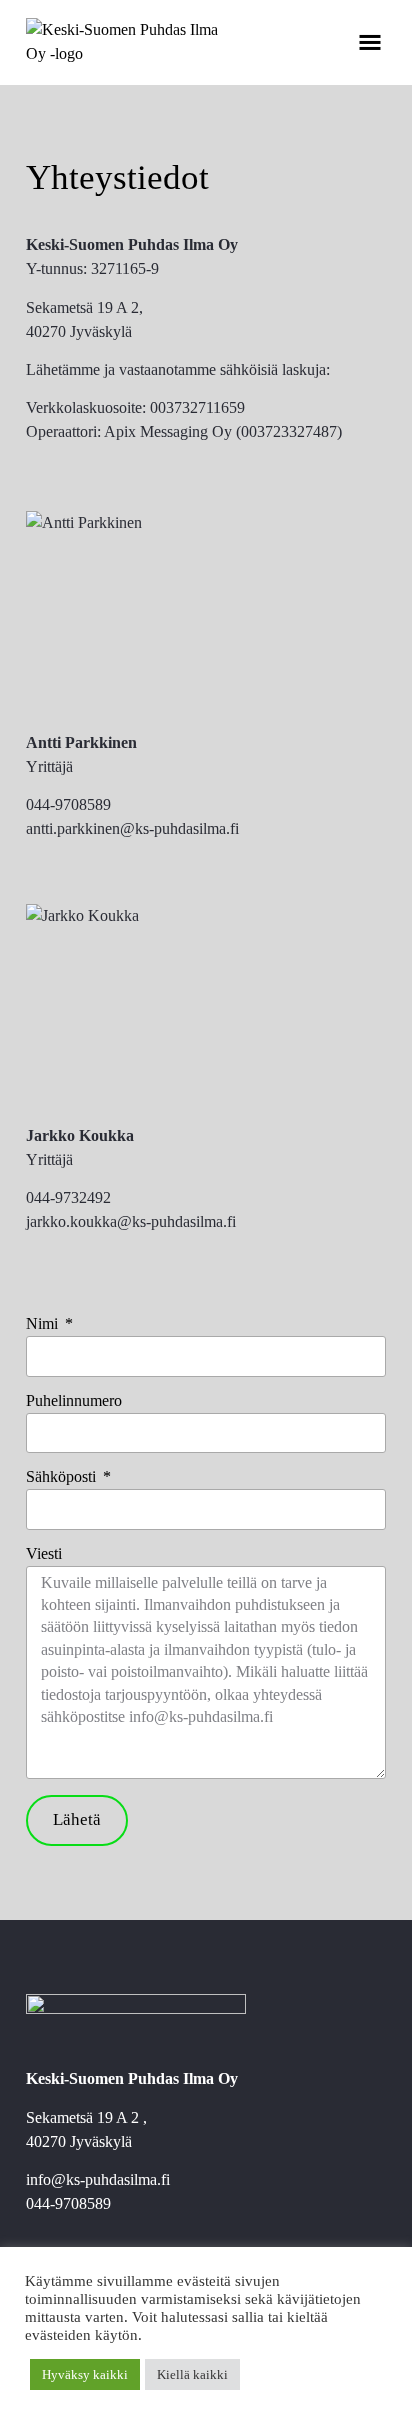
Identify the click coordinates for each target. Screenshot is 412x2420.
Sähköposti (63, 1477)
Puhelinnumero (74, 1401)
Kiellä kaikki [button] (192, 2374)
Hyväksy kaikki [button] (85, 2374)
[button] (370, 42)
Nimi (44, 1324)
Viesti (44, 1554)
